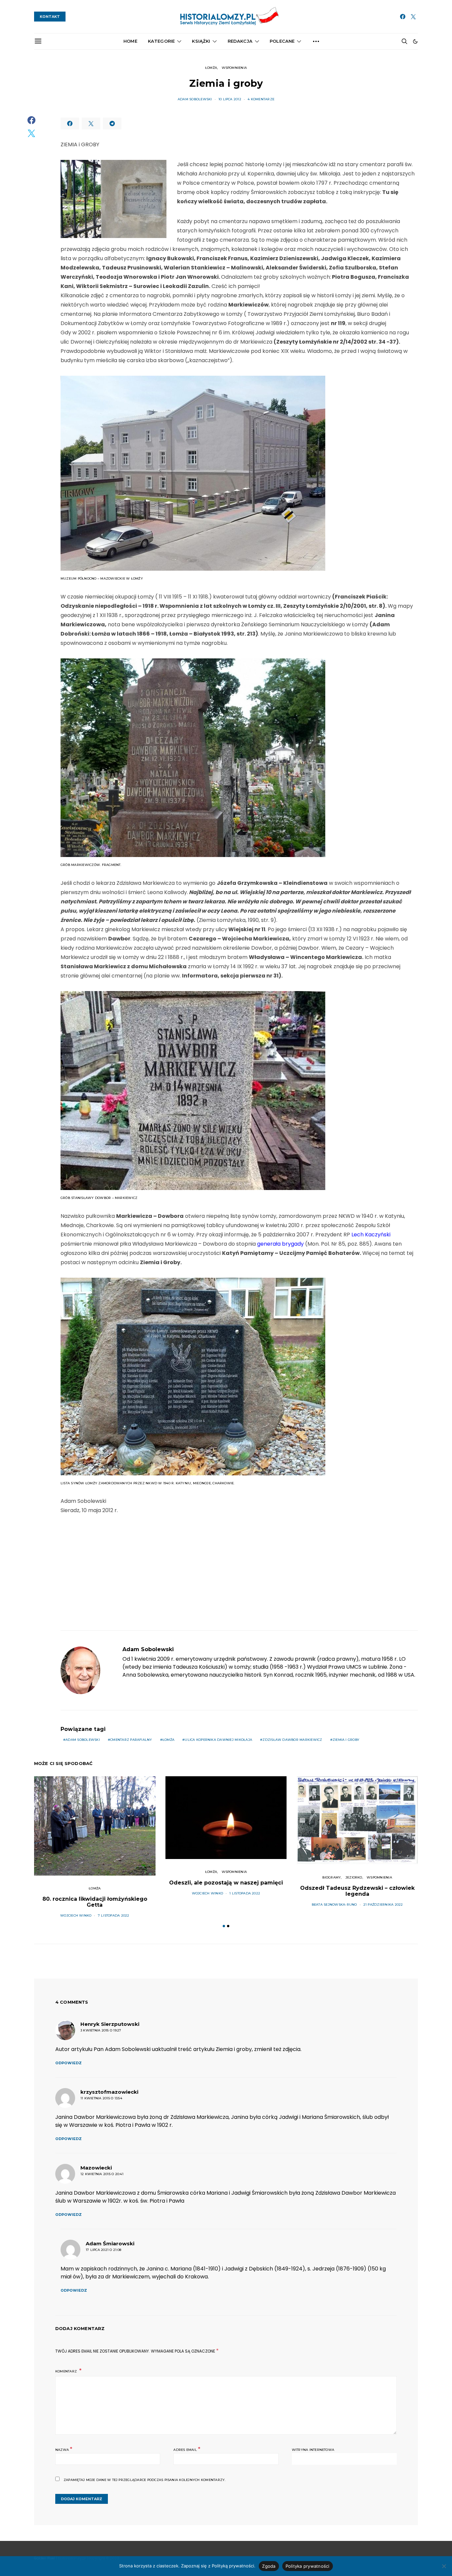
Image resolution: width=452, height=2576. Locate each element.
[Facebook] (403, 17)
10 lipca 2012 (230, 99)
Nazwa (64, 2449)
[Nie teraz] (444, 2566)
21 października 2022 (383, 1905)
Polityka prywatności (308, 2566)
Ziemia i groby (346, 1740)
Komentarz (67, 2371)
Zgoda (269, 2566)
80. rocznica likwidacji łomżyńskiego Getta (95, 1902)
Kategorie (161, 41)
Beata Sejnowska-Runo (334, 1905)
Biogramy (332, 1877)
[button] (415, 41)
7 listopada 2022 (114, 1915)
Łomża (211, 68)
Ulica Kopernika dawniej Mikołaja (218, 1740)
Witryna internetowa (313, 2450)
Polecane (282, 41)
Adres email (187, 2449)
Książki (201, 41)
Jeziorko (354, 1877)
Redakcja (240, 41)
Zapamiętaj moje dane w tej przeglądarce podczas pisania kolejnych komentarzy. (144, 2480)
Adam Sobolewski (195, 99)
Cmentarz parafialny (131, 1740)
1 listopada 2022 (245, 1893)
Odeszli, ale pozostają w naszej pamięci (226, 1883)
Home (130, 41)
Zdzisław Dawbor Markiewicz (292, 1740)
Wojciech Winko (76, 1915)
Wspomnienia (234, 68)
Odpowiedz (68, 2063)
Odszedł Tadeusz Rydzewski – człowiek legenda (357, 1891)
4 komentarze (261, 99)
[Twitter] (413, 17)
